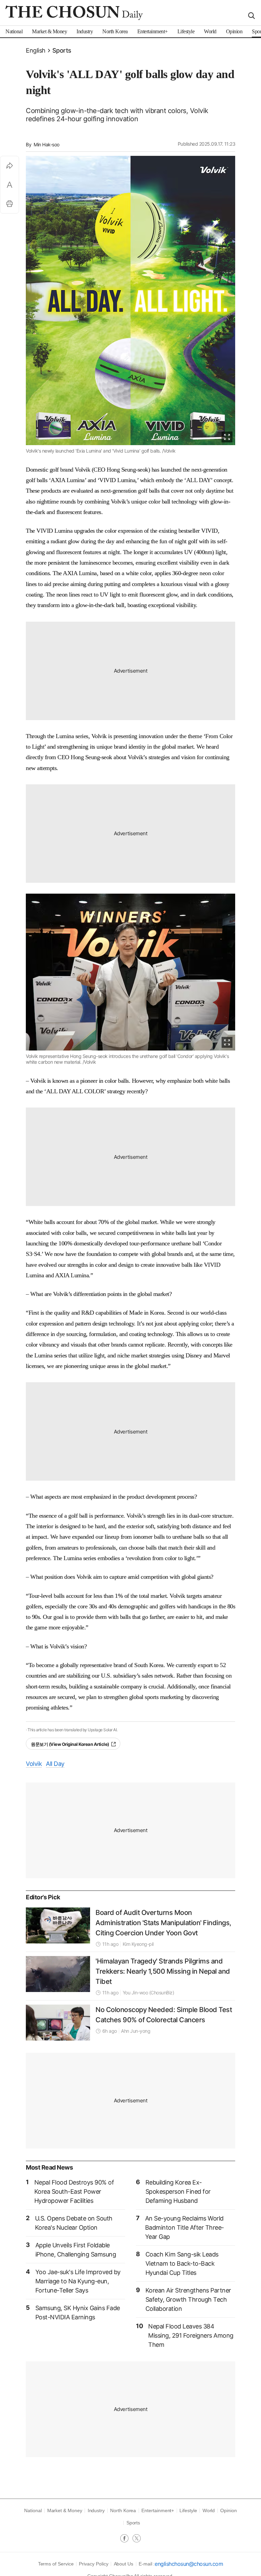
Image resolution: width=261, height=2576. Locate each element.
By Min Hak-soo (43, 144)
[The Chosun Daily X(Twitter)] (137, 2539)
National (33, 2510)
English (36, 50)
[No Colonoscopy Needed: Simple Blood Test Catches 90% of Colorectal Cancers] (58, 2023)
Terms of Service (56, 2564)
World (209, 2510)
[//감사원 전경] (58, 1925)
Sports (62, 50)
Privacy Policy (93, 2564)
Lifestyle (188, 2510)
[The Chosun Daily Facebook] (126, 2539)
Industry (96, 2510)
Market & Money (65, 2510)
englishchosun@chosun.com (189, 2564)
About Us (124, 2564)
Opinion (229, 2510)
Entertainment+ (158, 2510)
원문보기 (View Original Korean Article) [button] (70, 1744)
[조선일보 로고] (74, 13)
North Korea (123, 2510)
